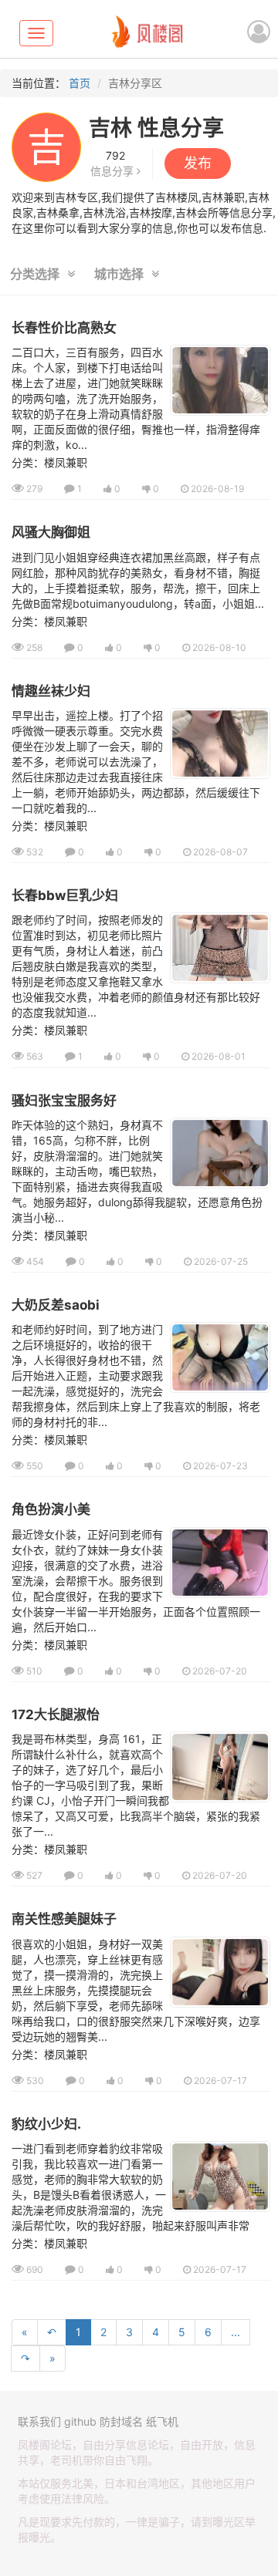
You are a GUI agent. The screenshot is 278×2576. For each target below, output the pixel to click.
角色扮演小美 (51, 1509)
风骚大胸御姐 (51, 532)
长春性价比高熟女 (64, 328)
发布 (198, 163)
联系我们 (39, 2421)
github (80, 2421)
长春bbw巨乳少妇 (65, 895)
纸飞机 (162, 2421)
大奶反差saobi (56, 1305)
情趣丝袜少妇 (51, 691)
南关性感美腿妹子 (64, 1919)
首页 (80, 83)
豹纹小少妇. (46, 2124)
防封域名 (121, 2421)
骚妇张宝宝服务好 (64, 1101)
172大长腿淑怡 (56, 1715)
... (236, 2332)
